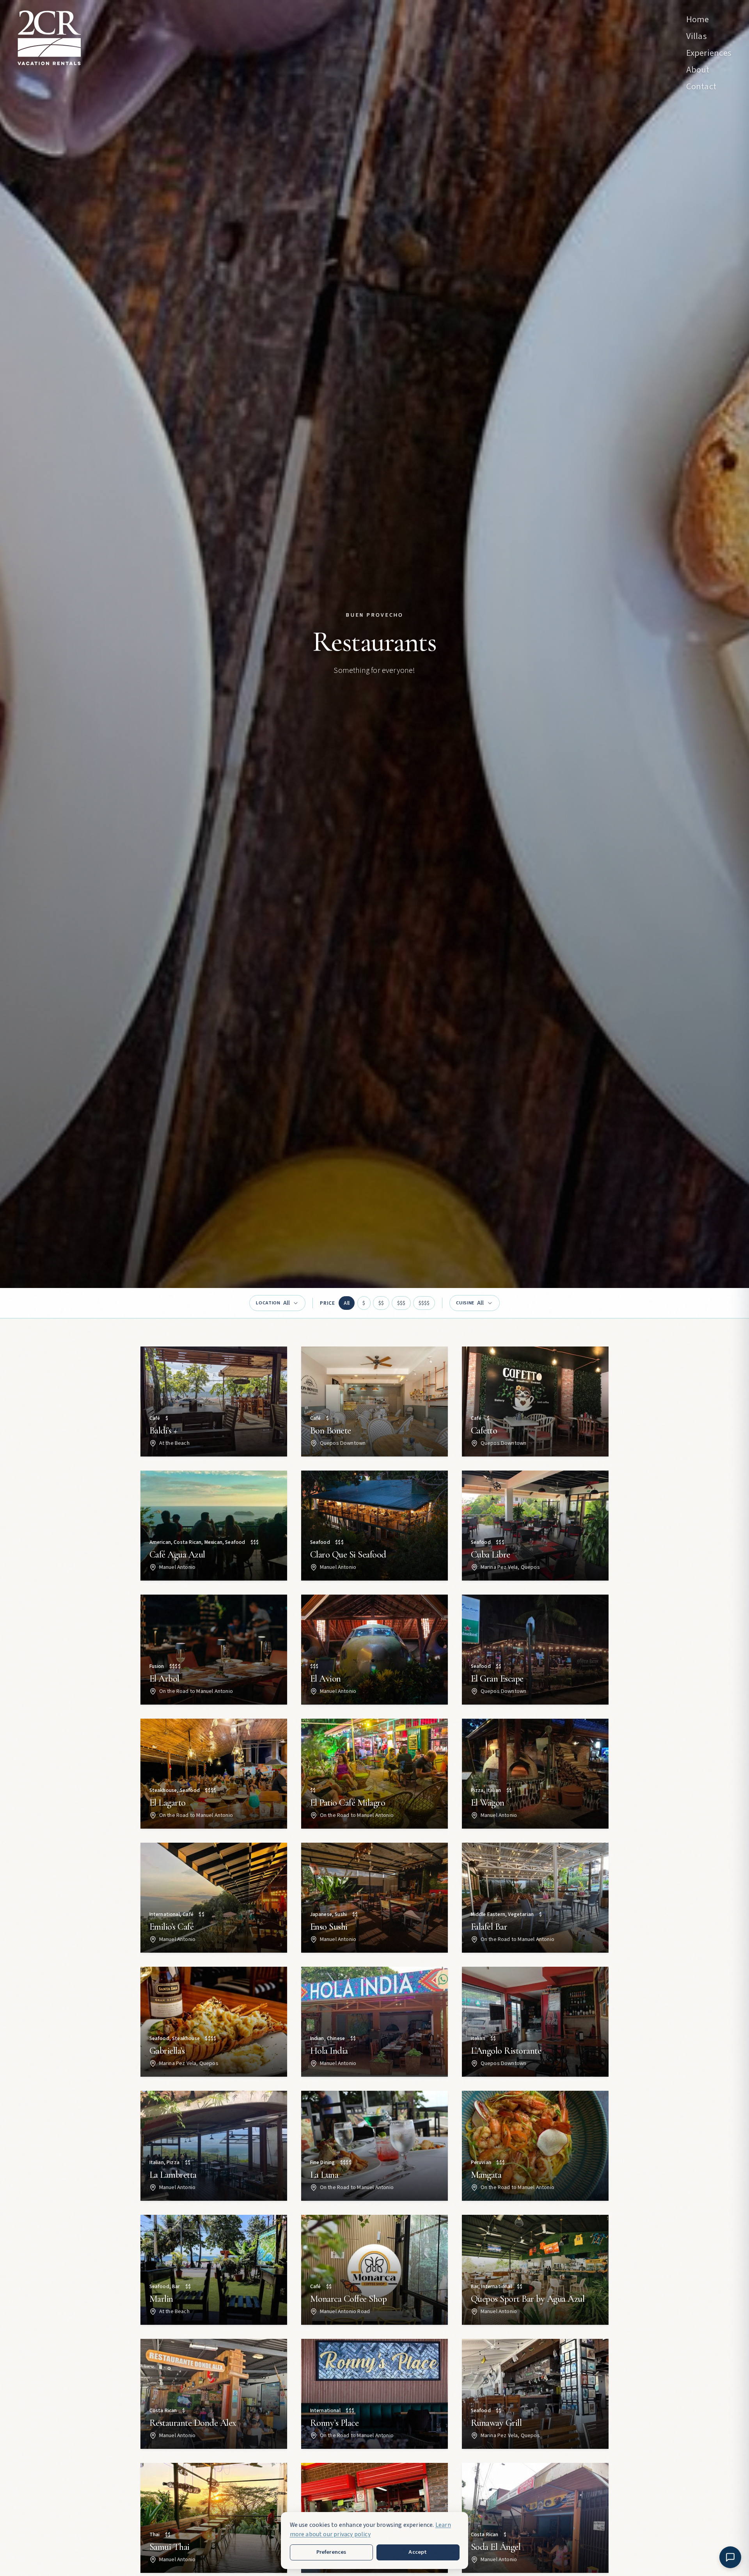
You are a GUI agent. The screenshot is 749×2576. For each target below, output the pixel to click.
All (347, 1303)
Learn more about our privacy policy (370, 2530)
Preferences (331, 2552)
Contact (701, 87)
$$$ (401, 1303)
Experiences (709, 53)
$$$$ (424, 1303)
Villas (697, 36)
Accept (418, 2552)
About (698, 70)
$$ (381, 1303)
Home (698, 20)
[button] (214, 1402)
